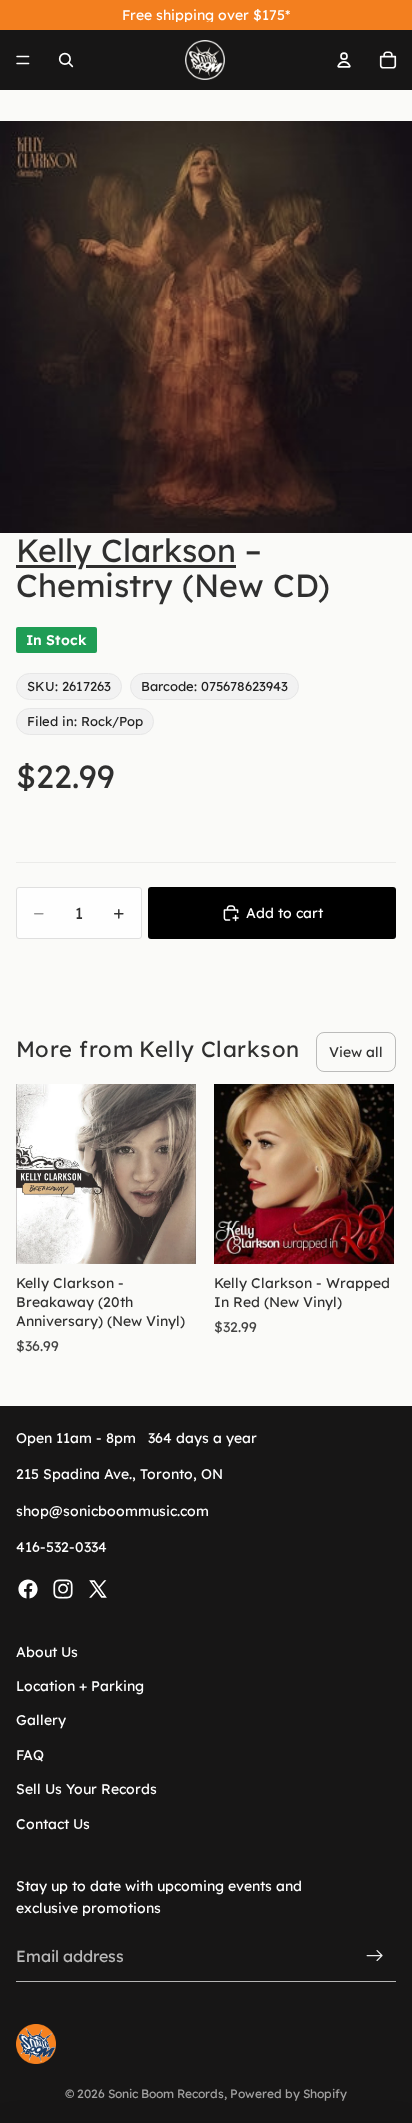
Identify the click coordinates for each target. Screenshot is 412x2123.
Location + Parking (80, 1686)
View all (356, 1052)
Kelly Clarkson (126, 550)
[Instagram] (63, 1588)
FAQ (30, 1755)
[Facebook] (28, 1588)
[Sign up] (375, 1956)
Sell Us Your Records (86, 1789)
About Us (47, 1651)
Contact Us (53, 1823)
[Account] (344, 60)
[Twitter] (98, 1588)
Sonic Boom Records (166, 2093)
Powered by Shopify (288, 2093)
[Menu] (23, 60)
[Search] (66, 60)
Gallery (41, 1720)
